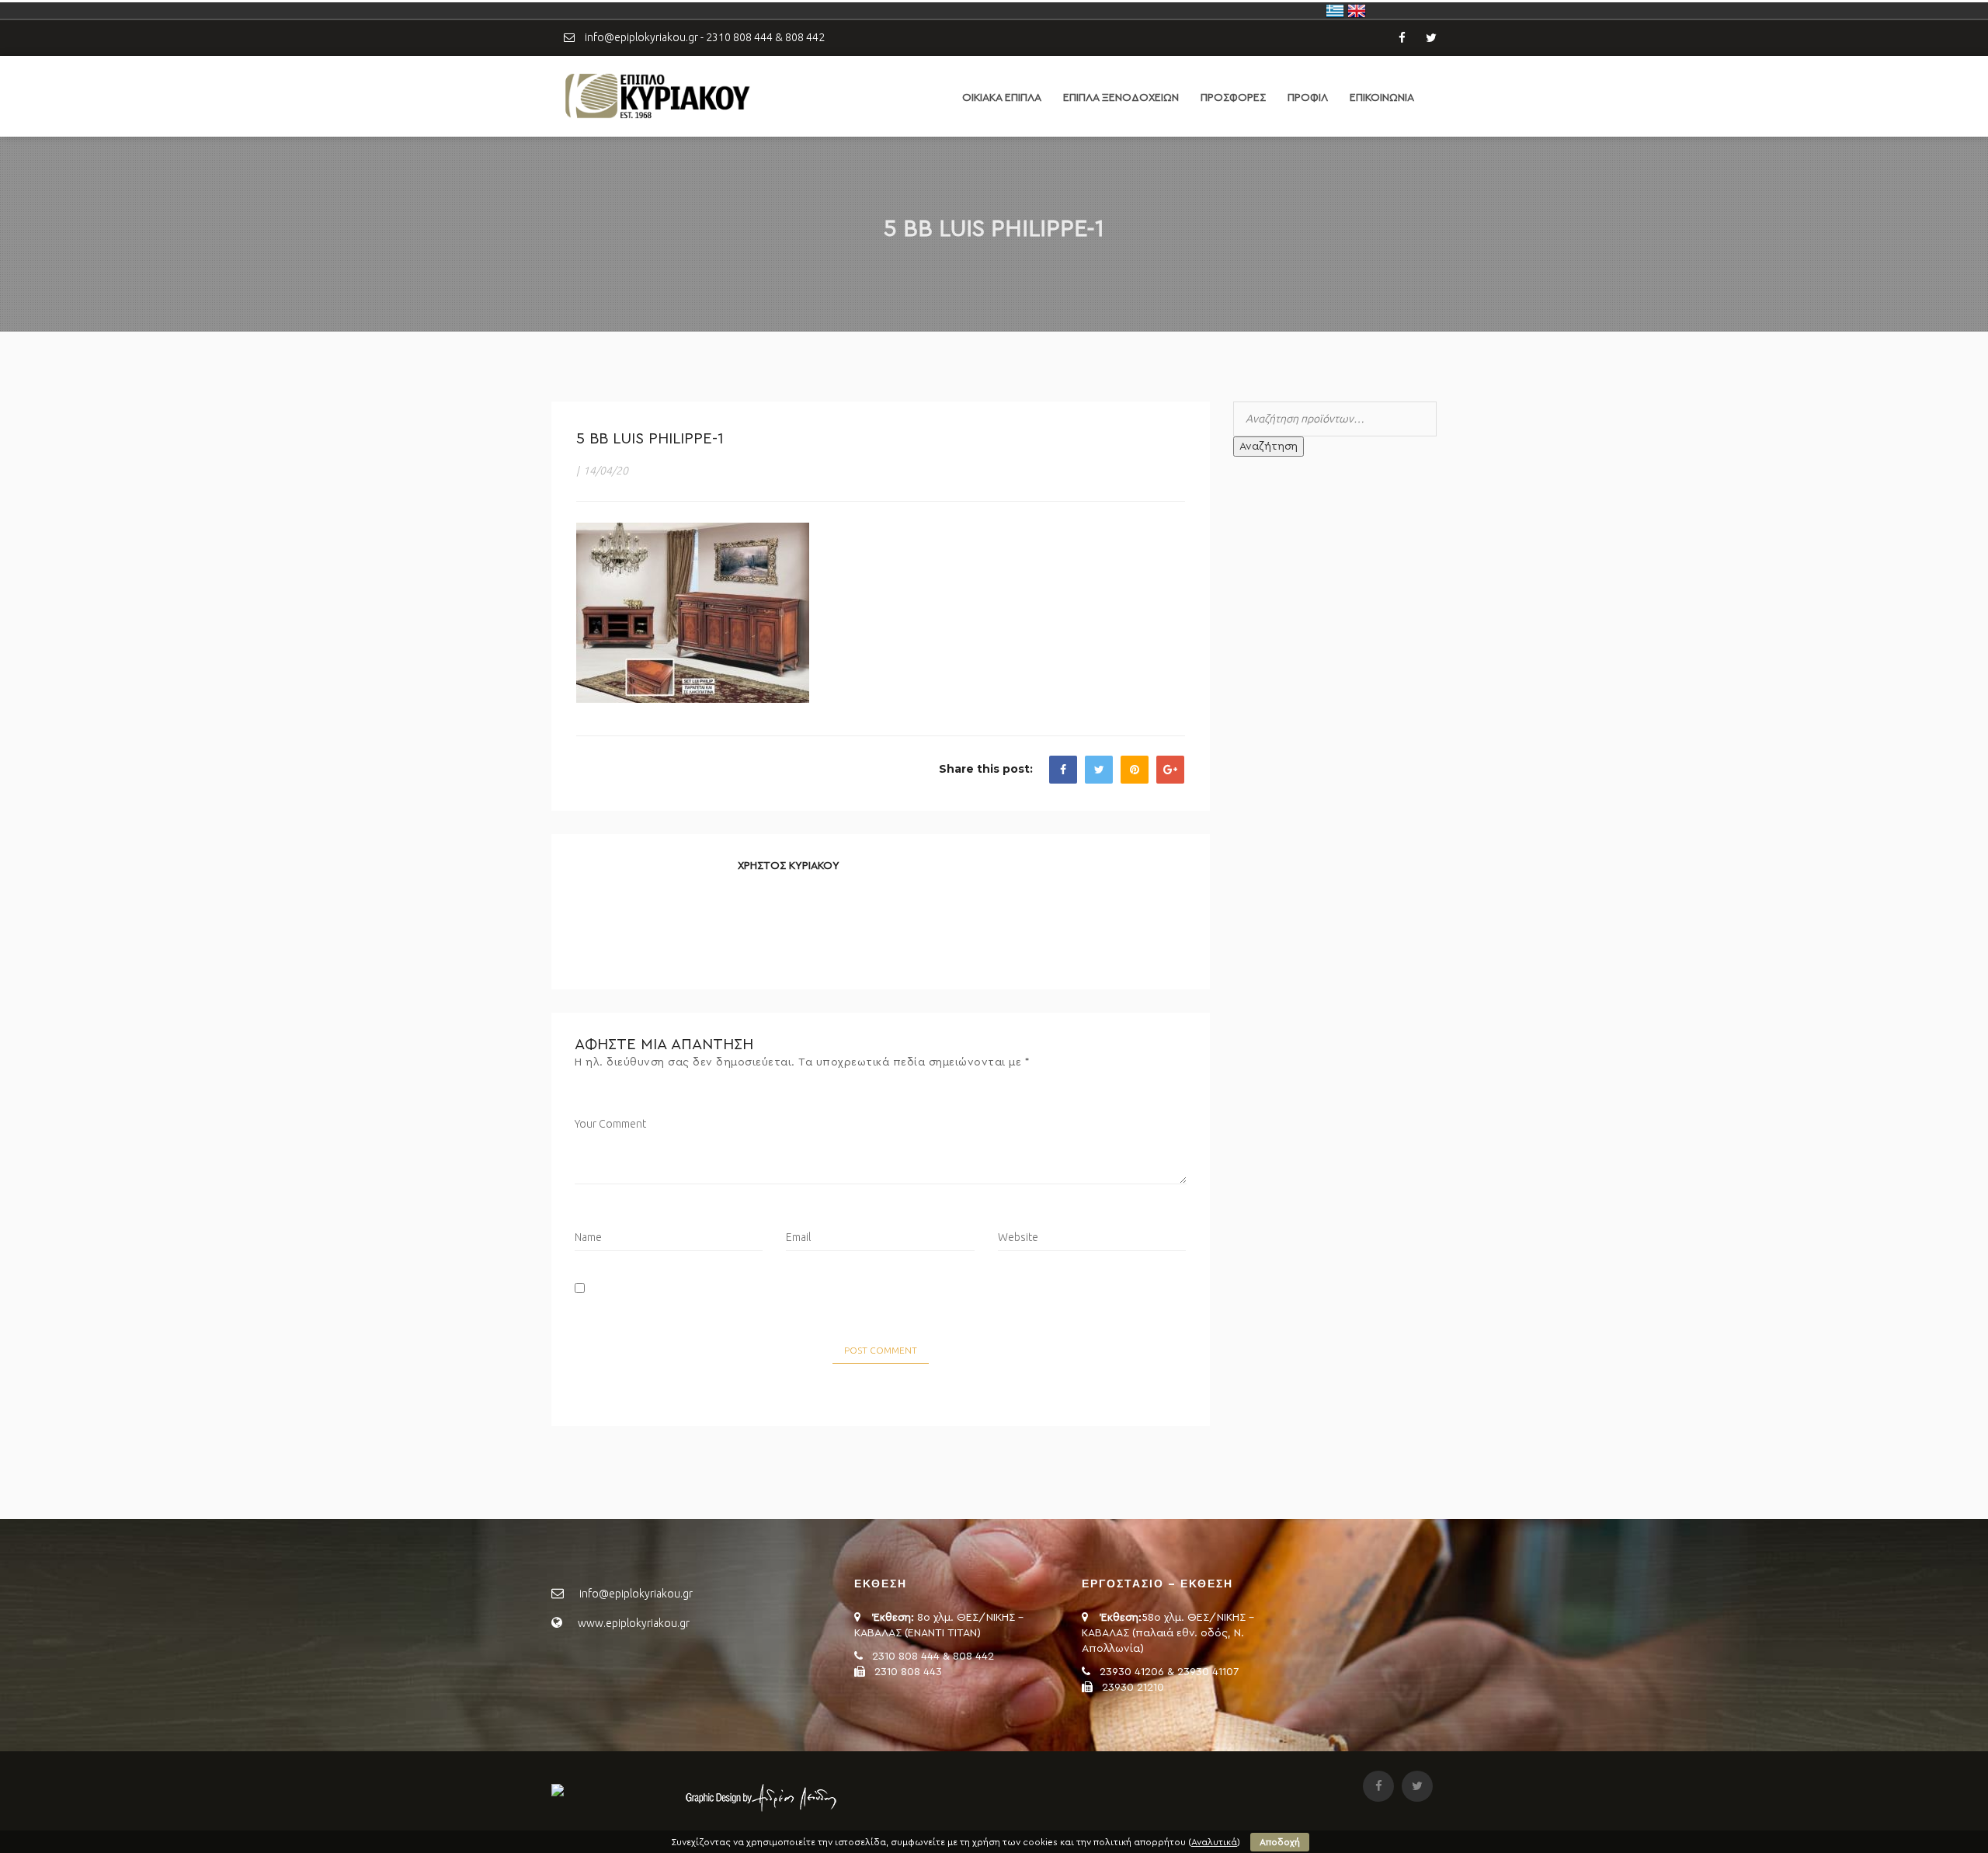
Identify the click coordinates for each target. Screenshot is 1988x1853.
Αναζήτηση (1269, 447)
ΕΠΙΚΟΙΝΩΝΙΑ (1382, 98)
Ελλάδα (1335, 11)
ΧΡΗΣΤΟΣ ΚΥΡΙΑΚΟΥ (789, 866)
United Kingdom (1357, 11)
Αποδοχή (1280, 1842)
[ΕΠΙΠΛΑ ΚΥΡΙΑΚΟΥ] (656, 96)
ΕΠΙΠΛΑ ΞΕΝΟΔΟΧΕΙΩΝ (1121, 98)
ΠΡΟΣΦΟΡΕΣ (1233, 98)
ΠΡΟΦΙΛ (1308, 98)
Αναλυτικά (1214, 1842)
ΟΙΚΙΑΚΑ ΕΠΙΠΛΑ (1002, 98)
